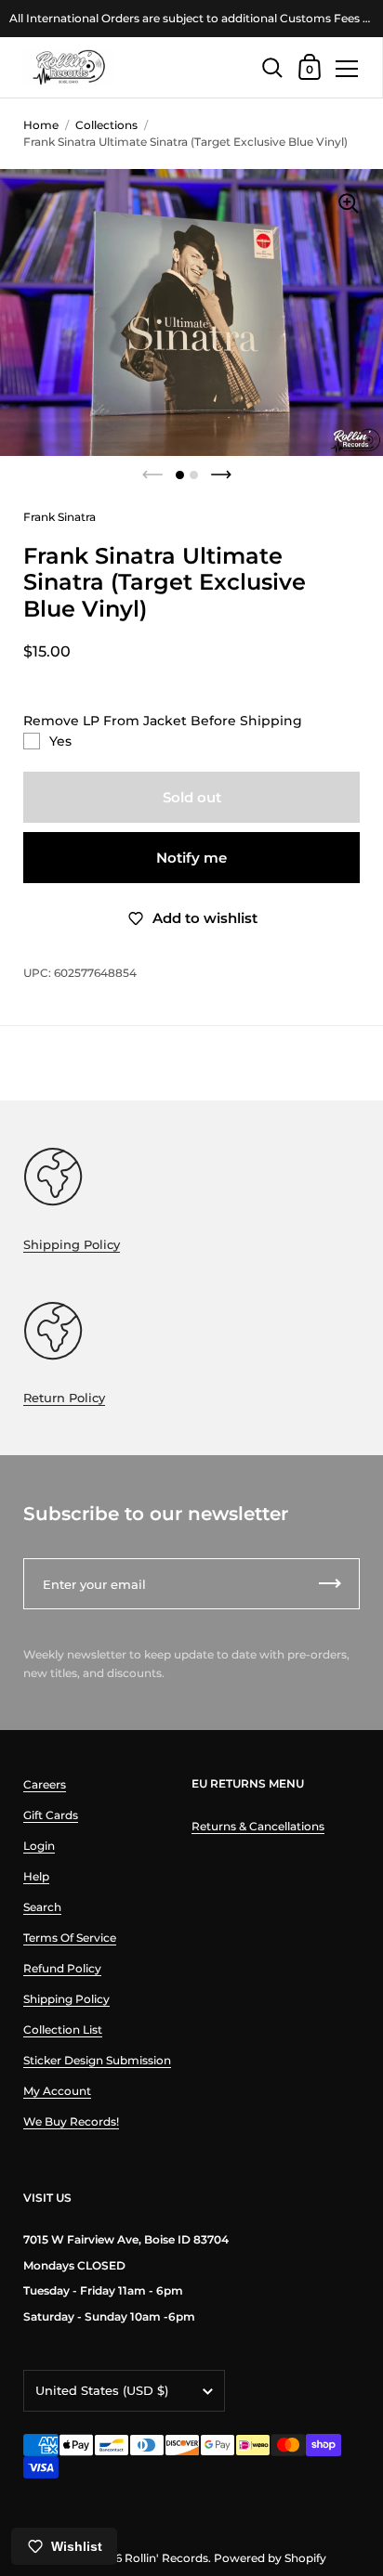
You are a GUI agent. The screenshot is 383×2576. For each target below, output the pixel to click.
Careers (45, 1784)
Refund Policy (62, 1968)
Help (36, 1876)
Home (41, 125)
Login (39, 1846)
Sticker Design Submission (97, 2060)
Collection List (63, 2030)
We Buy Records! (71, 2121)
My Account (57, 2091)
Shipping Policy (72, 1244)
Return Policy (64, 1398)
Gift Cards (51, 1815)
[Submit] (330, 1584)
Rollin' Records (166, 2558)
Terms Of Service (70, 1938)
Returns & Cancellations (258, 1826)
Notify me (191, 858)
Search (42, 1907)
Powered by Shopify (270, 2558)
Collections (106, 125)
